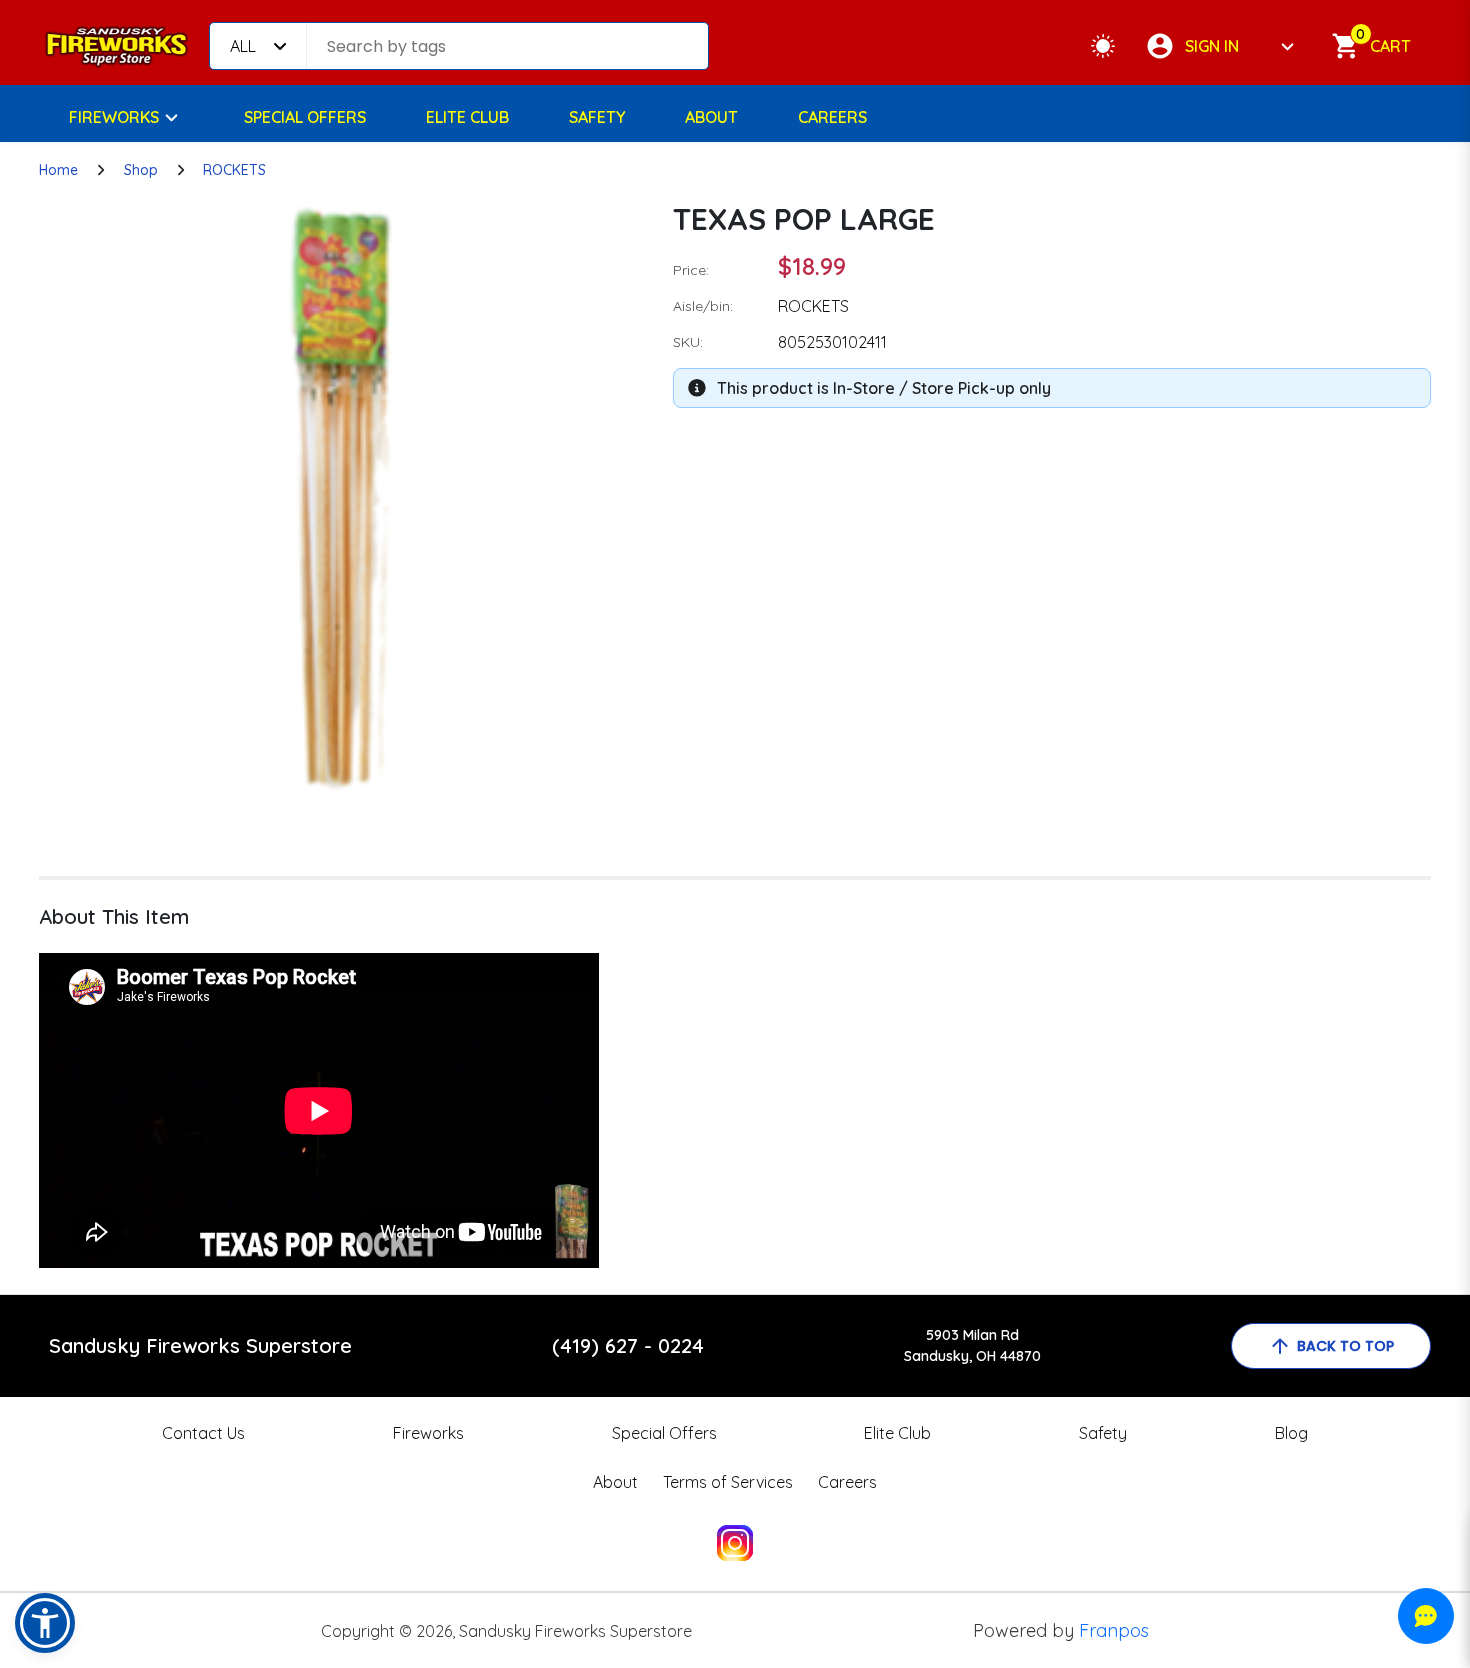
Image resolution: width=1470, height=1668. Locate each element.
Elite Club (467, 117)
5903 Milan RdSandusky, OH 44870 (972, 1345)
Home (58, 170)
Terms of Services (728, 1482)
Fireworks (114, 117)
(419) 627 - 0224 (628, 1345)
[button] (45, 1623)
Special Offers (305, 117)
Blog (1291, 1433)
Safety (597, 117)
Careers (832, 117)
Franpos (1114, 1630)
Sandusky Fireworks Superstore (200, 1345)
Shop (141, 170)
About (711, 117)
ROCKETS (234, 170)
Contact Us (203, 1433)
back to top (1345, 1346)
